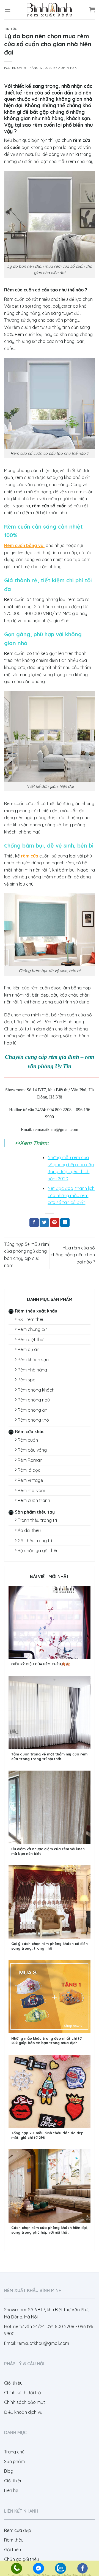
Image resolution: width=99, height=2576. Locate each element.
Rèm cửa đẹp (18, 2530)
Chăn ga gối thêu (22, 2559)
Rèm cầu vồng (32, 1450)
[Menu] (7, 10)
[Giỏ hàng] (92, 10)
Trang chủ (14, 2452)
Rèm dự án (28, 1349)
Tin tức (11, 29)
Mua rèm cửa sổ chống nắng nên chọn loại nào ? (73, 1255)
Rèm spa (27, 1380)
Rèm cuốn (28, 1440)
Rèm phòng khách (36, 1390)
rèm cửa (30, 856)
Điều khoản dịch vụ (23, 2412)
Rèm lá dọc (29, 1470)
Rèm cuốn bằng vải (24, 545)
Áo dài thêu (29, 1530)
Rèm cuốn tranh (34, 1500)
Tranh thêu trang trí (37, 1520)
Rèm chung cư (32, 1329)
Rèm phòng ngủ (34, 1400)
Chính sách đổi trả (23, 2393)
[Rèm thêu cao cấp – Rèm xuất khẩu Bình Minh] (50, 10)
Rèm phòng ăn (32, 1410)
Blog (9, 2471)
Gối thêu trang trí (35, 1541)
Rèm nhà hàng (32, 1370)
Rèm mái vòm (31, 1490)
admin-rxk (68, 68)
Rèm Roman (30, 1460)
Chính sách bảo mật (25, 2402)
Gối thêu (13, 2550)
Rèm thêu (14, 2540)
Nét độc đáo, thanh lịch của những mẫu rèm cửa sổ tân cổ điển (71, 1195)
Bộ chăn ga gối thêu (38, 1551)
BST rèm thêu (31, 1319)
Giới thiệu (13, 2383)
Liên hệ (11, 2490)
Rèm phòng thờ (33, 1420)
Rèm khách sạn (33, 1360)
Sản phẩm (14, 2461)
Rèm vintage (30, 1480)
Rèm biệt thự (30, 1340)
